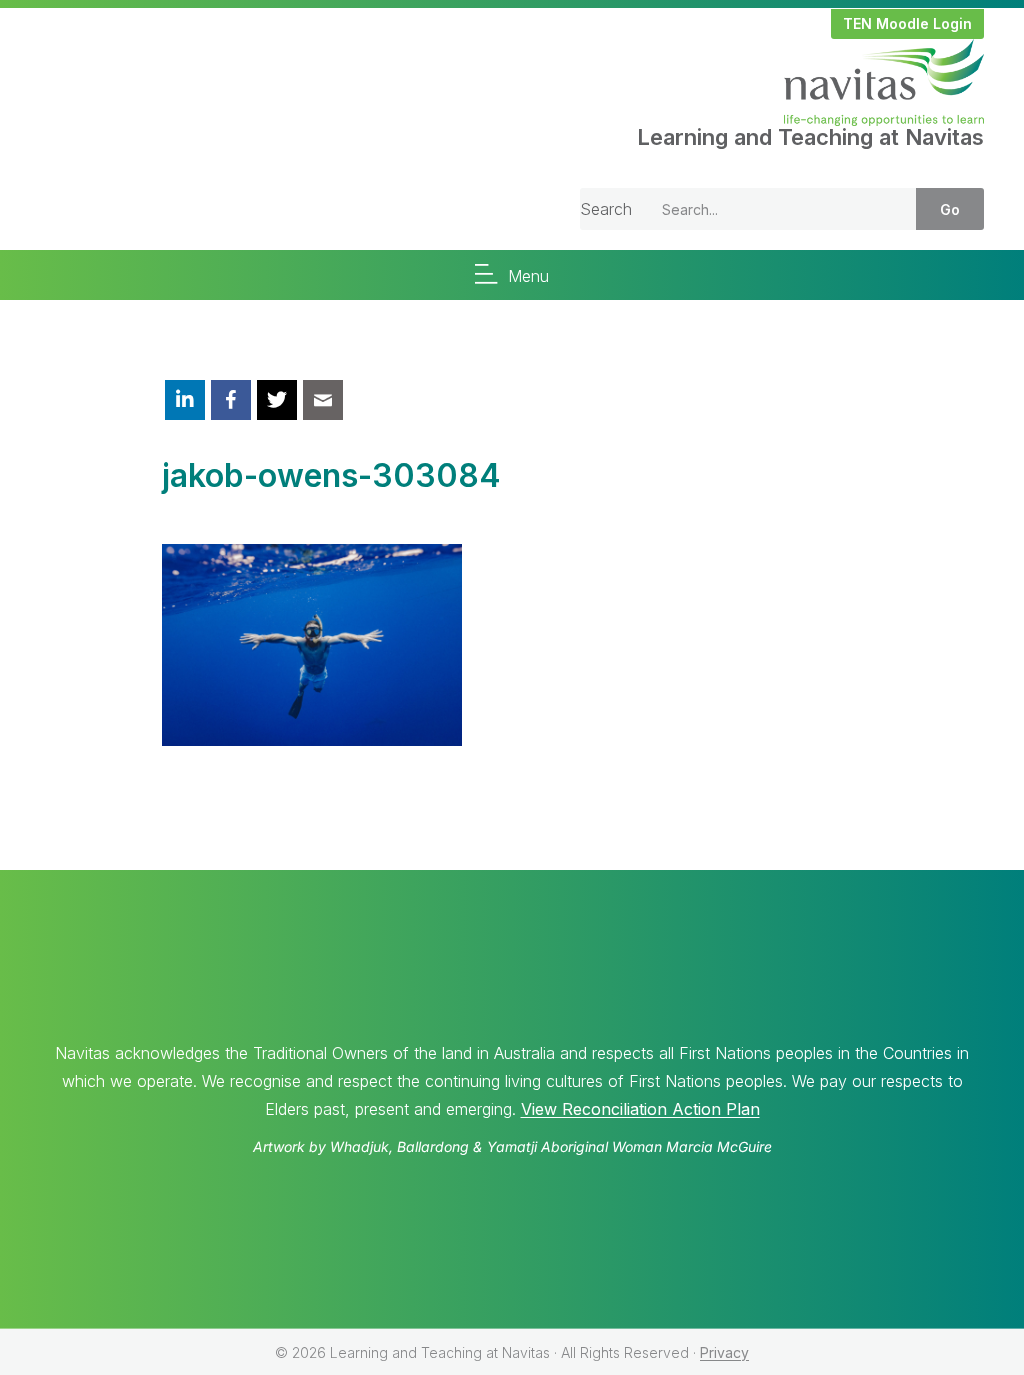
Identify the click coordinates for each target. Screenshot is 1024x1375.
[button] (907, 24)
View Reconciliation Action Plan (640, 1109)
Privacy (724, 1352)
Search (606, 209)
